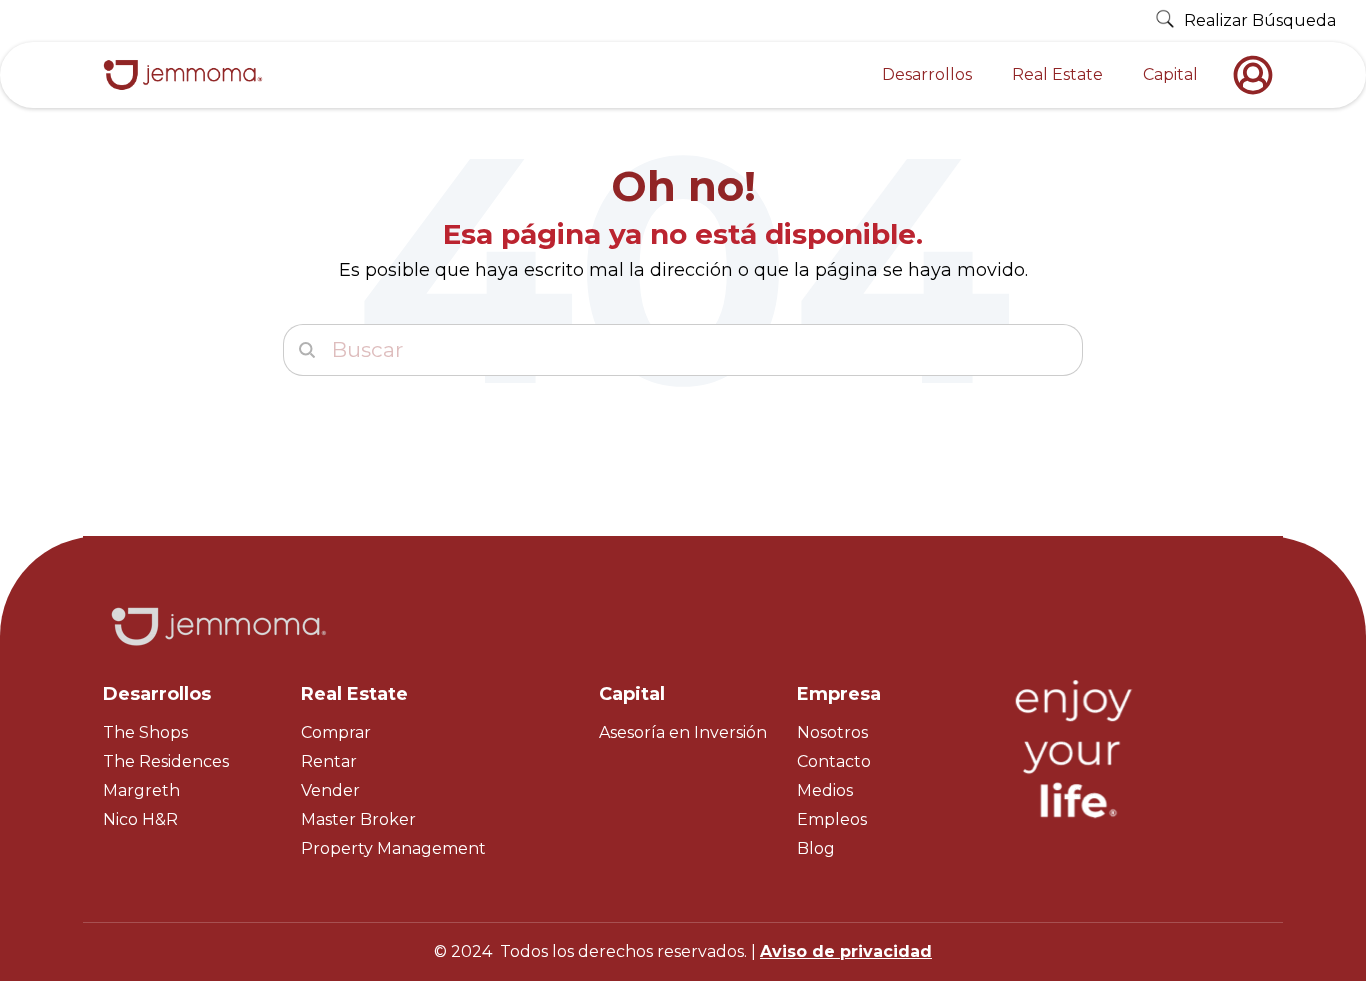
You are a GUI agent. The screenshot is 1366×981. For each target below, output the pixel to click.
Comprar (336, 732)
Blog (816, 848)
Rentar (329, 761)
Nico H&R (140, 819)
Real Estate (1057, 74)
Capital (1170, 74)
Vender (330, 790)
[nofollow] (1258, 75)
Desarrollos (927, 74)
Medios (825, 790)
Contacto (834, 761)
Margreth (141, 790)
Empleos (832, 819)
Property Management (393, 848)
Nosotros (832, 732)
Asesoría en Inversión (683, 732)
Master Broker (358, 819)
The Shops (145, 732)
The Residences (166, 761)
